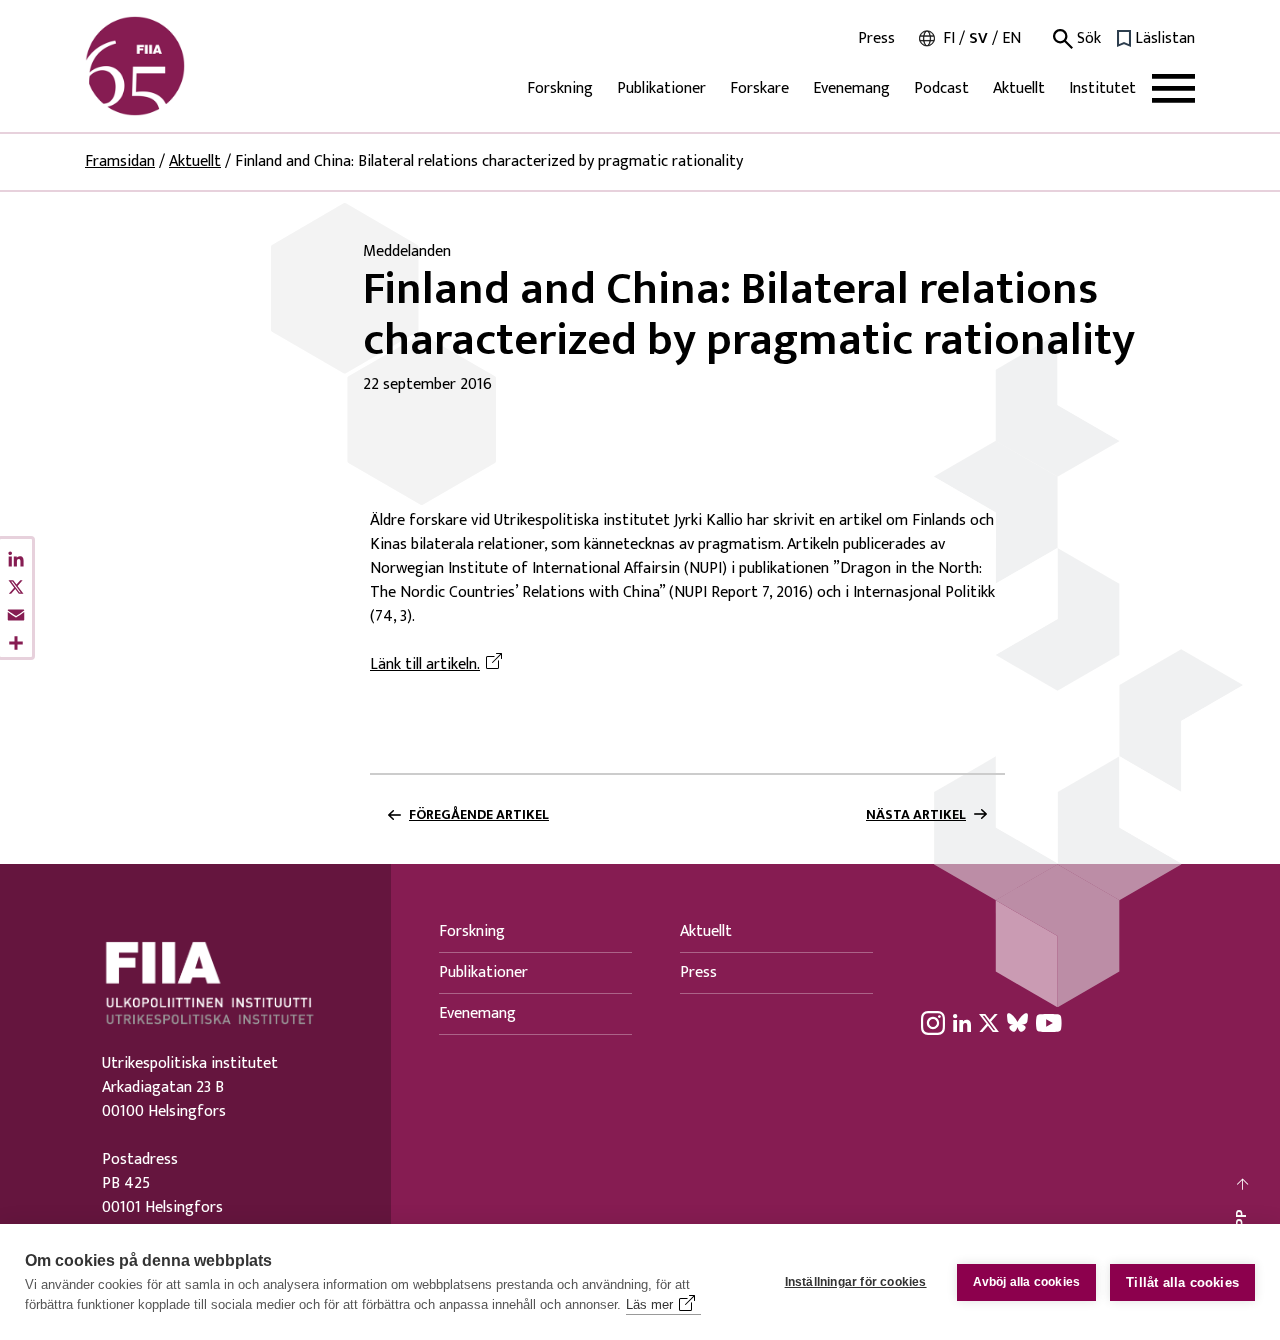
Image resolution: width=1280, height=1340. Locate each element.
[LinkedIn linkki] (962, 1022)
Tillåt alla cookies (1182, 1282)
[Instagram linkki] (933, 1022)
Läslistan (1165, 39)
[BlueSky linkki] (1017, 1022)
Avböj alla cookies (1027, 1282)
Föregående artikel (479, 815)
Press (876, 39)
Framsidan (120, 161)
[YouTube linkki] (1049, 1022)
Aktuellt (1019, 88)
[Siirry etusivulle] (181, 66)
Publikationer (661, 88)
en (1011, 38)
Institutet (1102, 88)
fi (949, 38)
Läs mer (649, 1304)
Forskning (560, 88)
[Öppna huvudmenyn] (1173, 88)
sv (978, 38)
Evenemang (851, 88)
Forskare (759, 88)
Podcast (941, 88)
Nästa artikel (916, 815)
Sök (1087, 39)
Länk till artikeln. (439, 665)
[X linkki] (989, 1022)
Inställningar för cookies (856, 1282)
